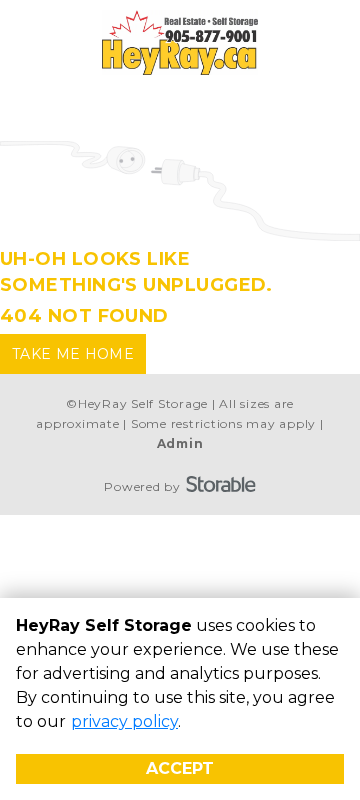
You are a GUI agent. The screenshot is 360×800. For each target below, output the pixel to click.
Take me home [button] (73, 354)
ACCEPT (180, 768)
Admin (180, 443)
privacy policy (124, 721)
